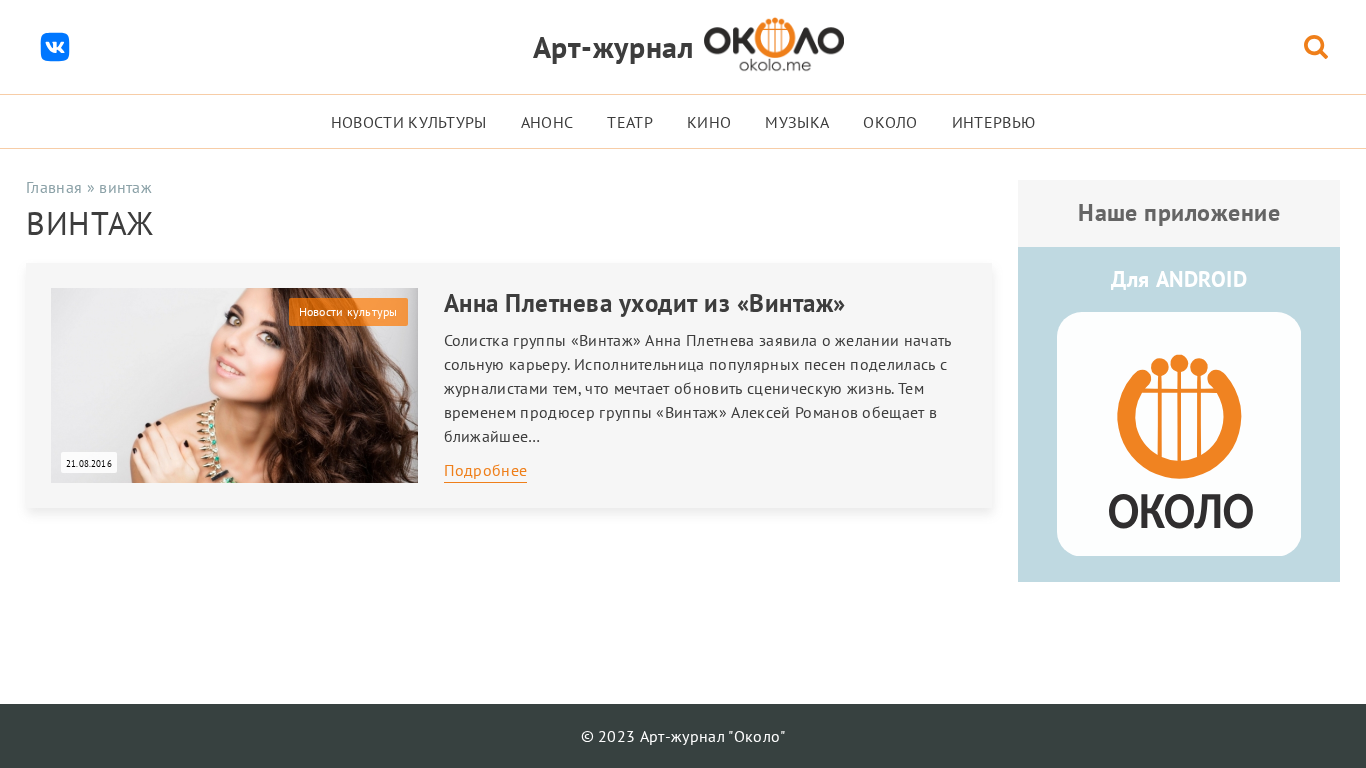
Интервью (994, 122)
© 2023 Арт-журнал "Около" (683, 736)
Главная (54, 187)
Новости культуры (409, 122)
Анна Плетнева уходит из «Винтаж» (645, 303)
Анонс (547, 122)
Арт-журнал (613, 46)
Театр (630, 122)
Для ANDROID (1179, 279)
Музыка (797, 122)
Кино (709, 122)
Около (890, 122)
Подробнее (486, 470)
